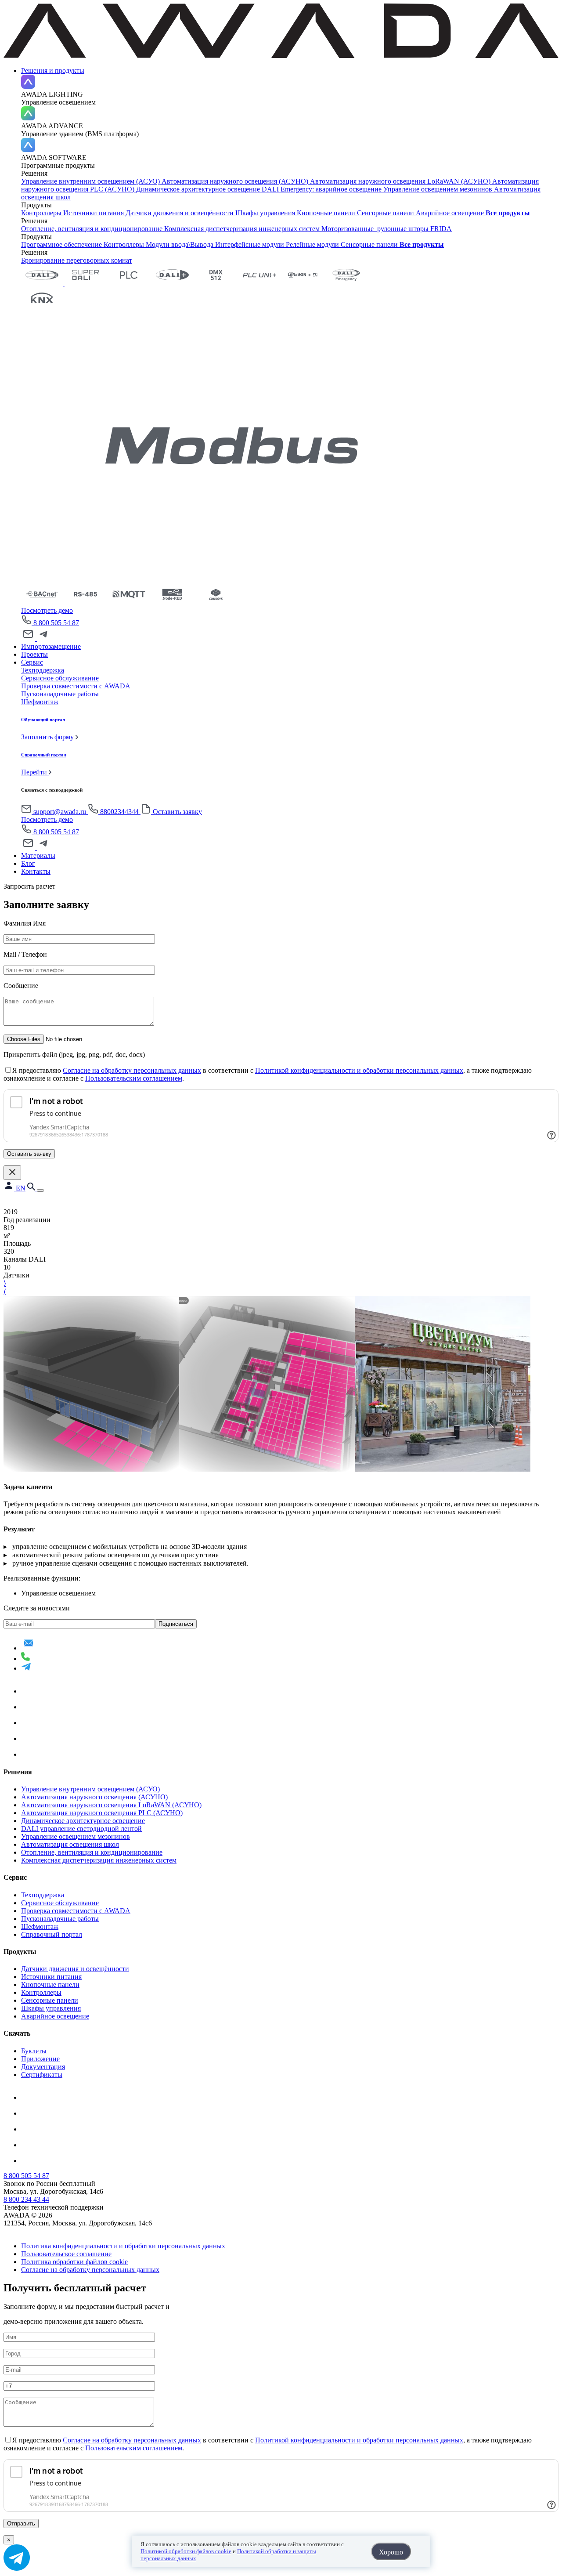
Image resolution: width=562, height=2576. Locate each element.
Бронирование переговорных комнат (77, 260)
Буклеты (34, 2051)
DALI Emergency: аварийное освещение (322, 189)
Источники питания (94, 213)
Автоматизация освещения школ (70, 1844)
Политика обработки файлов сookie (74, 2262)
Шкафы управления (266, 213)
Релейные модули (313, 244)
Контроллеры (42, 213)
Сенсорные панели (386, 213)
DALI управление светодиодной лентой (81, 1829)
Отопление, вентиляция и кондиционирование (93, 229)
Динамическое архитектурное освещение (199, 189)
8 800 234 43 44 (26, 2199)
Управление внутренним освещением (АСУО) (91, 181)
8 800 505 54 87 (56, 623)
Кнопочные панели (327, 213)
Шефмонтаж (40, 1927)
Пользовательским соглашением (134, 1078)
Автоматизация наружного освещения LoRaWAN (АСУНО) (401, 181)
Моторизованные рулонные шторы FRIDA (387, 229)
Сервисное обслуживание (60, 1903)
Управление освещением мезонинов (439, 189)
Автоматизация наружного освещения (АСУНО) (236, 181)
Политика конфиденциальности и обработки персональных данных (123, 2246)
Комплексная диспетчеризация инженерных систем (243, 229)
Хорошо (391, 2552)
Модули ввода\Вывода (180, 244)
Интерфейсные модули (250, 244)
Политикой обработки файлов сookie (186, 2551)
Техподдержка (43, 1895)
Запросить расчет (29, 886)
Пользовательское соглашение (66, 2254)
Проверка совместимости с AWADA (76, 1911)
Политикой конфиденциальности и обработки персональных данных (359, 1070)
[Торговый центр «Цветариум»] (91, 1469)
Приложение (40, 2059)
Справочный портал (52, 1934)
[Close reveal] (12, 1173)
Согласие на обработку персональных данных (132, 1070)
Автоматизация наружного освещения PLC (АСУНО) (102, 1813)
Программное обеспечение (62, 244)
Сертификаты (42, 2075)
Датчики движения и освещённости (180, 213)
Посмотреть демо (47, 610)
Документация (43, 2067)
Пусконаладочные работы (60, 1919)
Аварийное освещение (451, 213)
